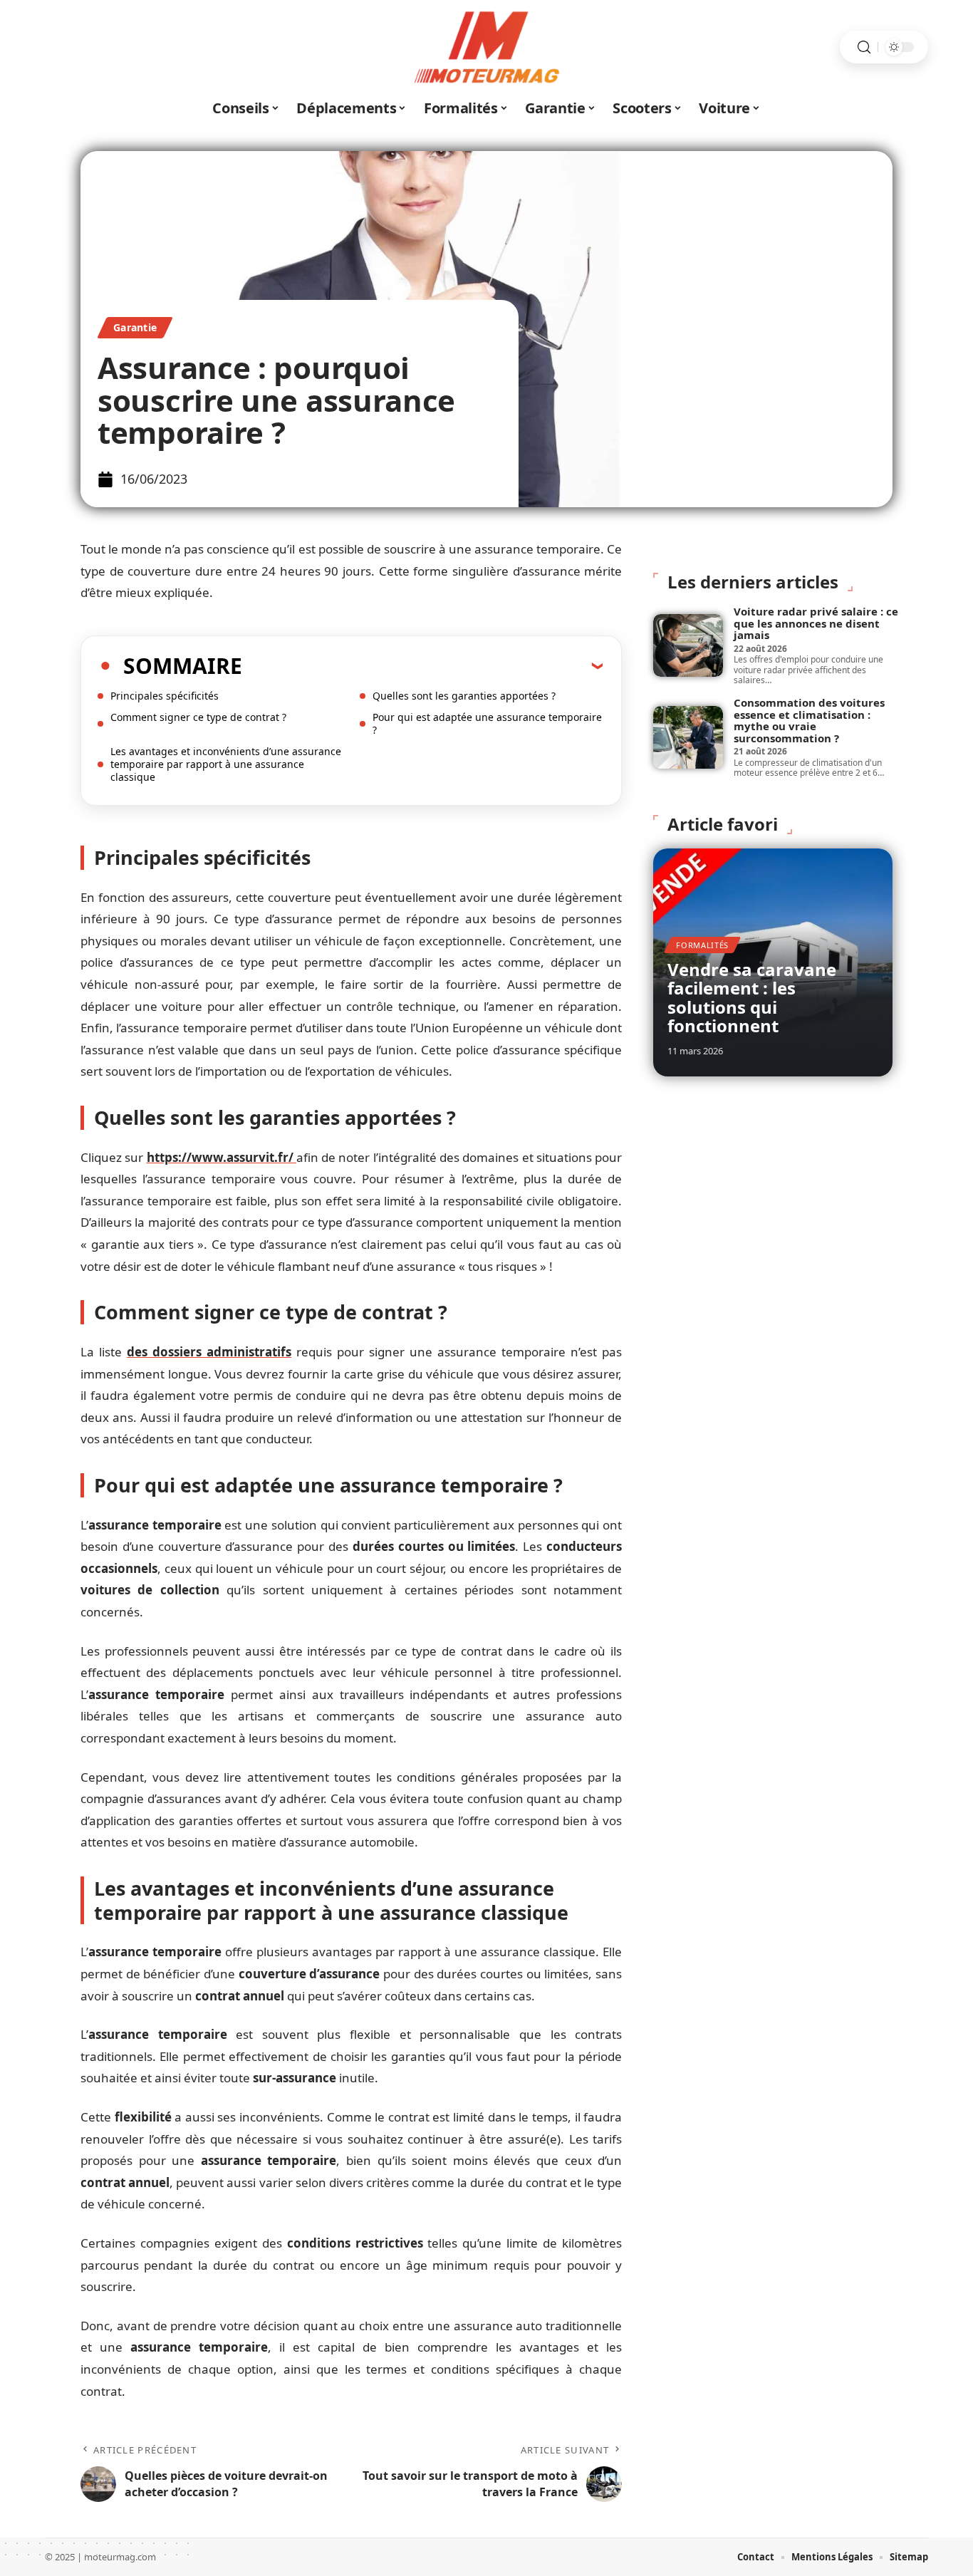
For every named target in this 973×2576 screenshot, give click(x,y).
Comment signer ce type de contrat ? (198, 717)
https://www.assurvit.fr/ (222, 1157)
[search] (864, 47)
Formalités (702, 945)
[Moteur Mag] (486, 47)
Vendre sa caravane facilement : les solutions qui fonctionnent (752, 997)
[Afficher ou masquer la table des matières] (422, 665)
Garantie (135, 327)
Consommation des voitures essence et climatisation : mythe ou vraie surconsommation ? (809, 720)
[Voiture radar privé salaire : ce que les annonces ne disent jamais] (688, 645)
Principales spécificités (166, 696)
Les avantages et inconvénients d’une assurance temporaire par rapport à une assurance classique (226, 764)
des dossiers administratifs (209, 1352)
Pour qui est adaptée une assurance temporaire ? (487, 723)
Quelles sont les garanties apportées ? (464, 696)
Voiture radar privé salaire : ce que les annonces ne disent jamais (816, 623)
